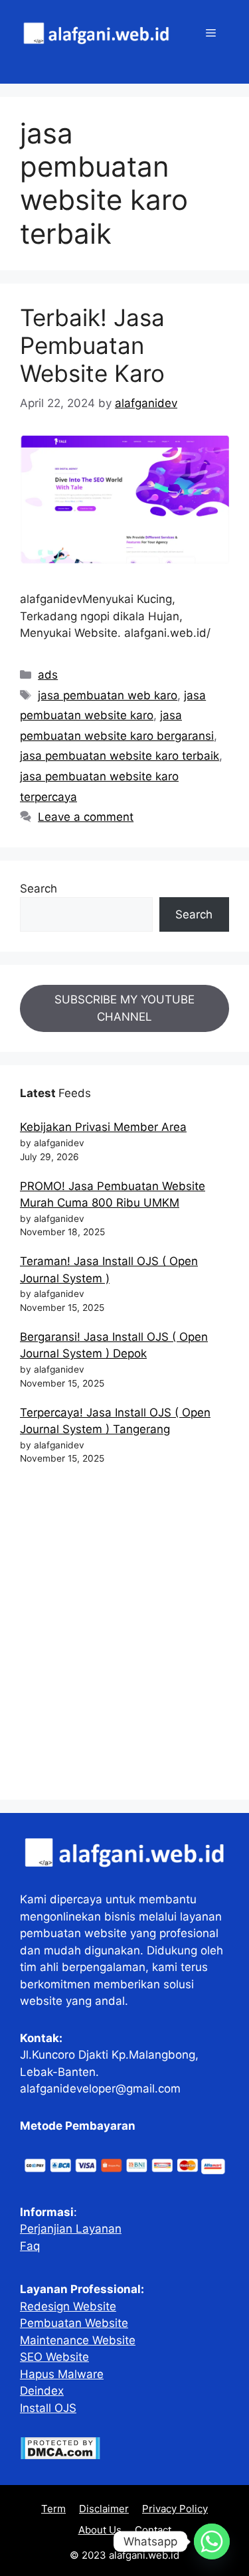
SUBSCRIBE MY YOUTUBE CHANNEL (124, 1008)
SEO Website (54, 2357)
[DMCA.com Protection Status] (60, 2456)
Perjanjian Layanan (71, 2229)
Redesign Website (68, 2306)
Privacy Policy (175, 2509)
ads (48, 675)
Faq (30, 2246)
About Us (100, 2530)
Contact (153, 2530)
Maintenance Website (78, 2340)
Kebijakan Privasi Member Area (103, 1127)
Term (53, 2509)
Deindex (42, 2391)
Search (39, 889)
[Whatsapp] (212, 2541)
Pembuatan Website (74, 2323)
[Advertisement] (124, 1638)
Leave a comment (86, 817)
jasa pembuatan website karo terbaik (120, 756)
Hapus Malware (62, 2374)
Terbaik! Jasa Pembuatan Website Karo (92, 345)
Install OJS (48, 2408)
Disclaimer (104, 2509)
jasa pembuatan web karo (108, 695)
